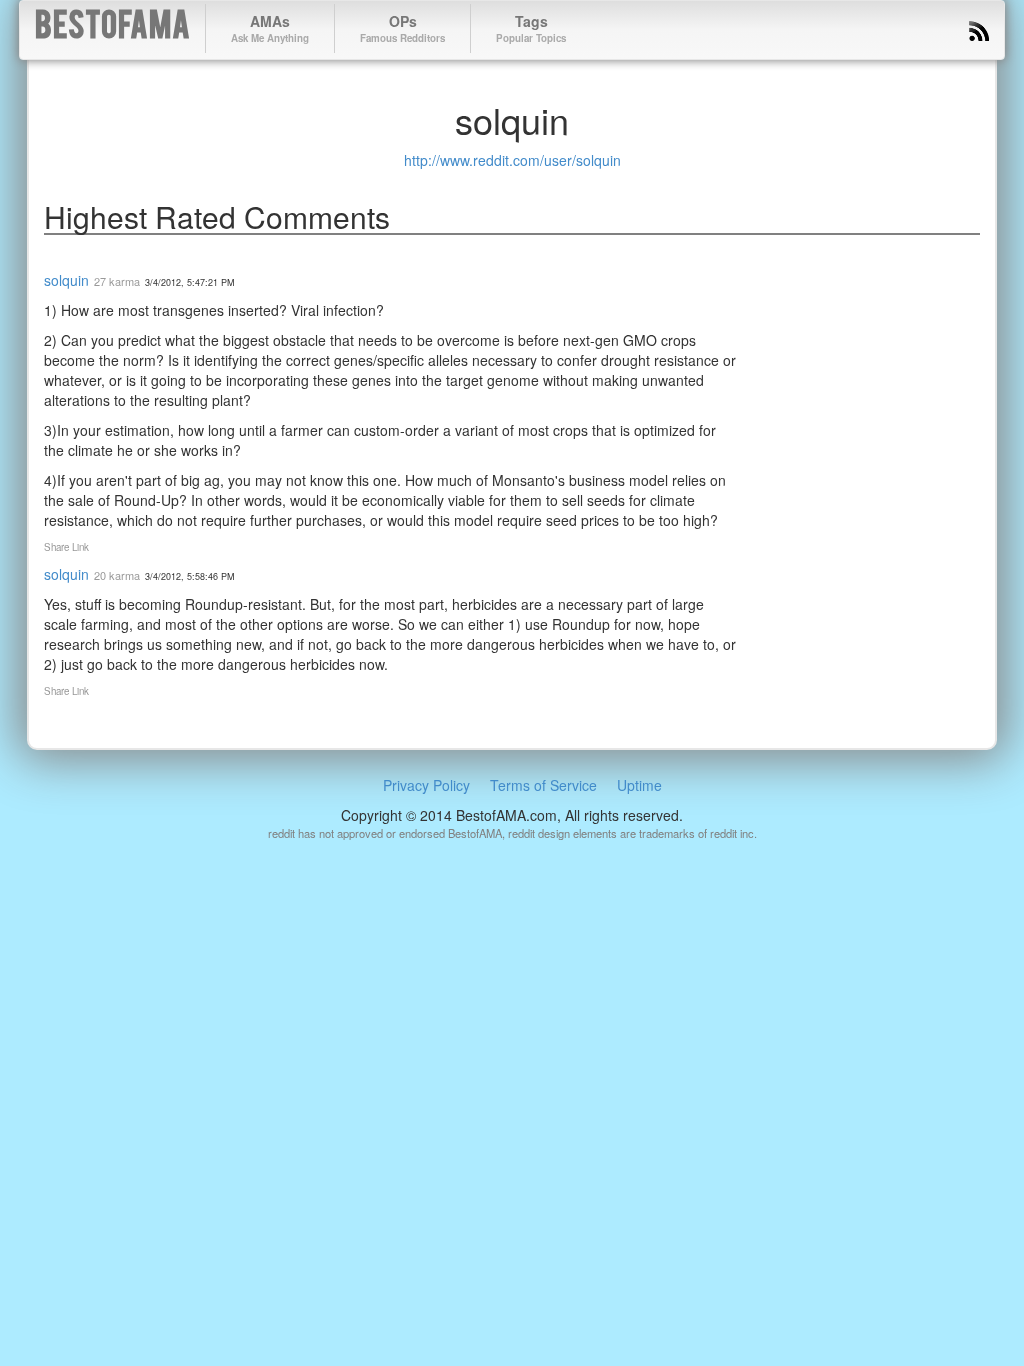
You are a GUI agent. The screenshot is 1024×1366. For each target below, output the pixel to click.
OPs (402, 28)
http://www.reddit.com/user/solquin (512, 160)
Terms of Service (543, 785)
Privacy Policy (426, 785)
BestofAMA (112, 28)
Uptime (639, 785)
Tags (531, 28)
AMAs (270, 28)
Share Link (66, 547)
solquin (66, 280)
